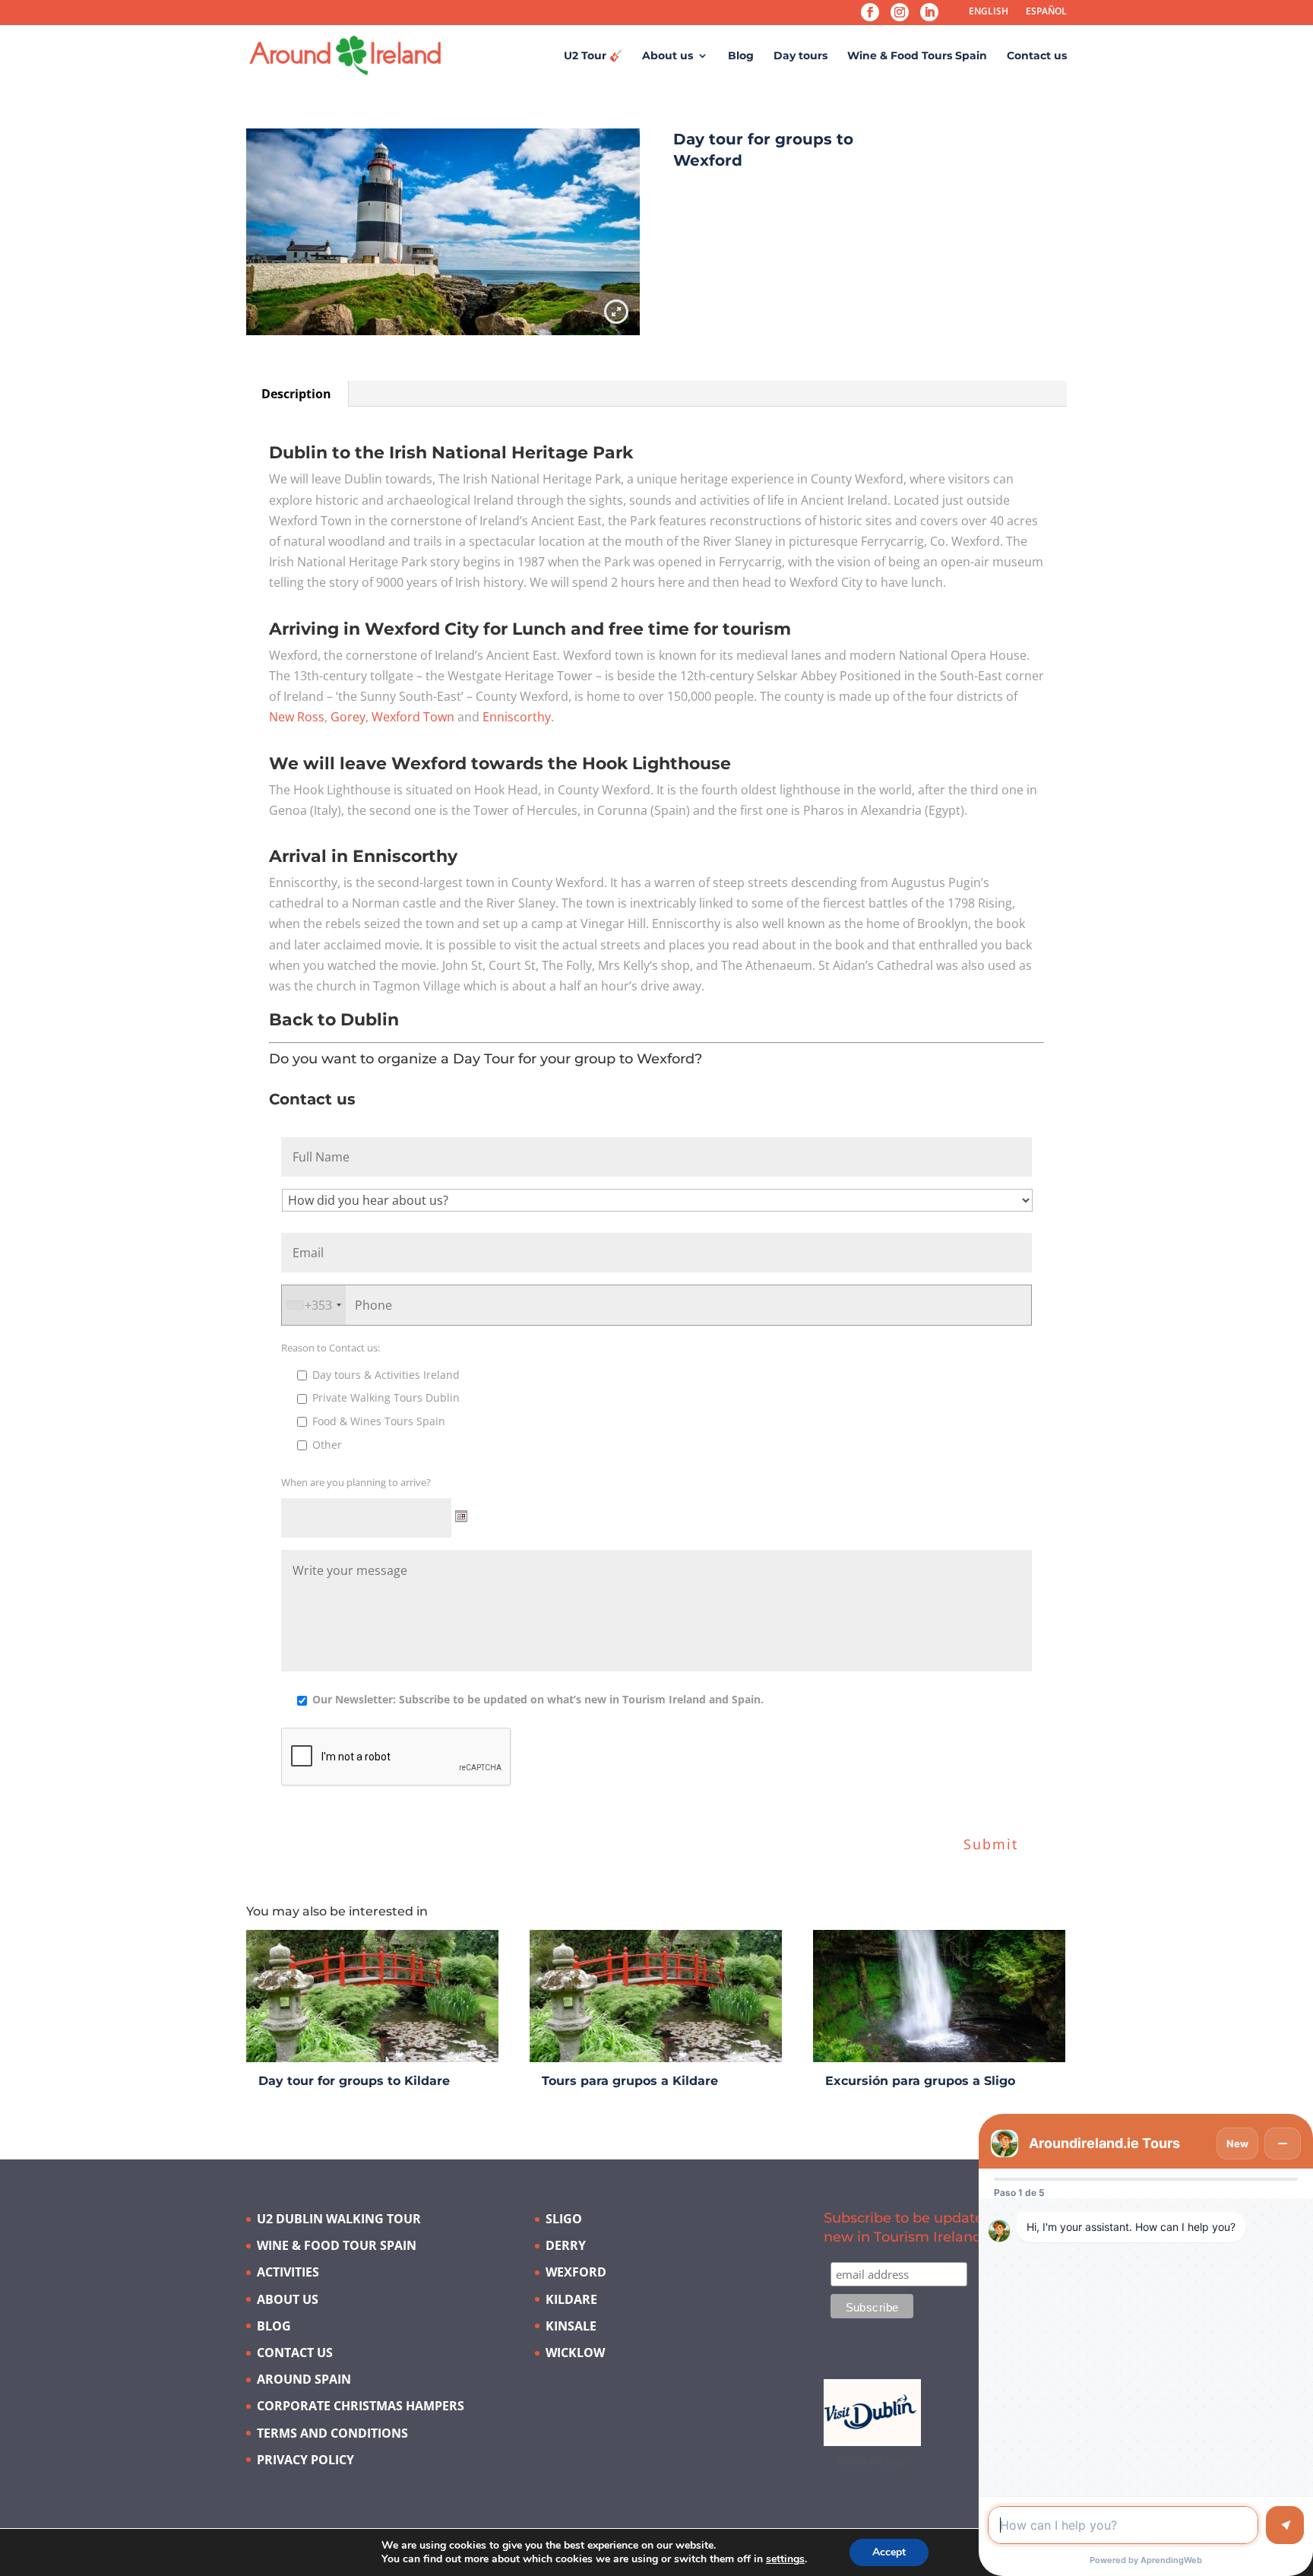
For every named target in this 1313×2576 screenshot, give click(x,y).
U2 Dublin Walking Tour (339, 2219)
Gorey (348, 717)
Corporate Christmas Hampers (361, 2406)
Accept (889, 2552)
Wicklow (575, 2353)
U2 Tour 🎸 (593, 56)
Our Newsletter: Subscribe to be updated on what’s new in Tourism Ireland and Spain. (538, 1699)
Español (1046, 11)
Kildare (571, 2299)
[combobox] (314, 1305)
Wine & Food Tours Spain (917, 56)
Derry (566, 2245)
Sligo (564, 2219)
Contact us (1037, 56)
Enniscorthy (517, 717)
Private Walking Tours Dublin (386, 1397)
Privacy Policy (305, 2460)
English (989, 11)
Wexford (576, 2272)
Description (296, 394)
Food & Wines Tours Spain (379, 1421)
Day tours (800, 56)
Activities (288, 2272)
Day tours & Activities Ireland (386, 1375)
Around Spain (304, 2379)
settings (785, 2559)
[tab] (297, 394)
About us (668, 56)
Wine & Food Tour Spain (337, 2245)
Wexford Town (413, 717)
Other (327, 1445)
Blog (741, 56)
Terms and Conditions (332, 2433)
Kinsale (571, 2326)
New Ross (297, 717)
